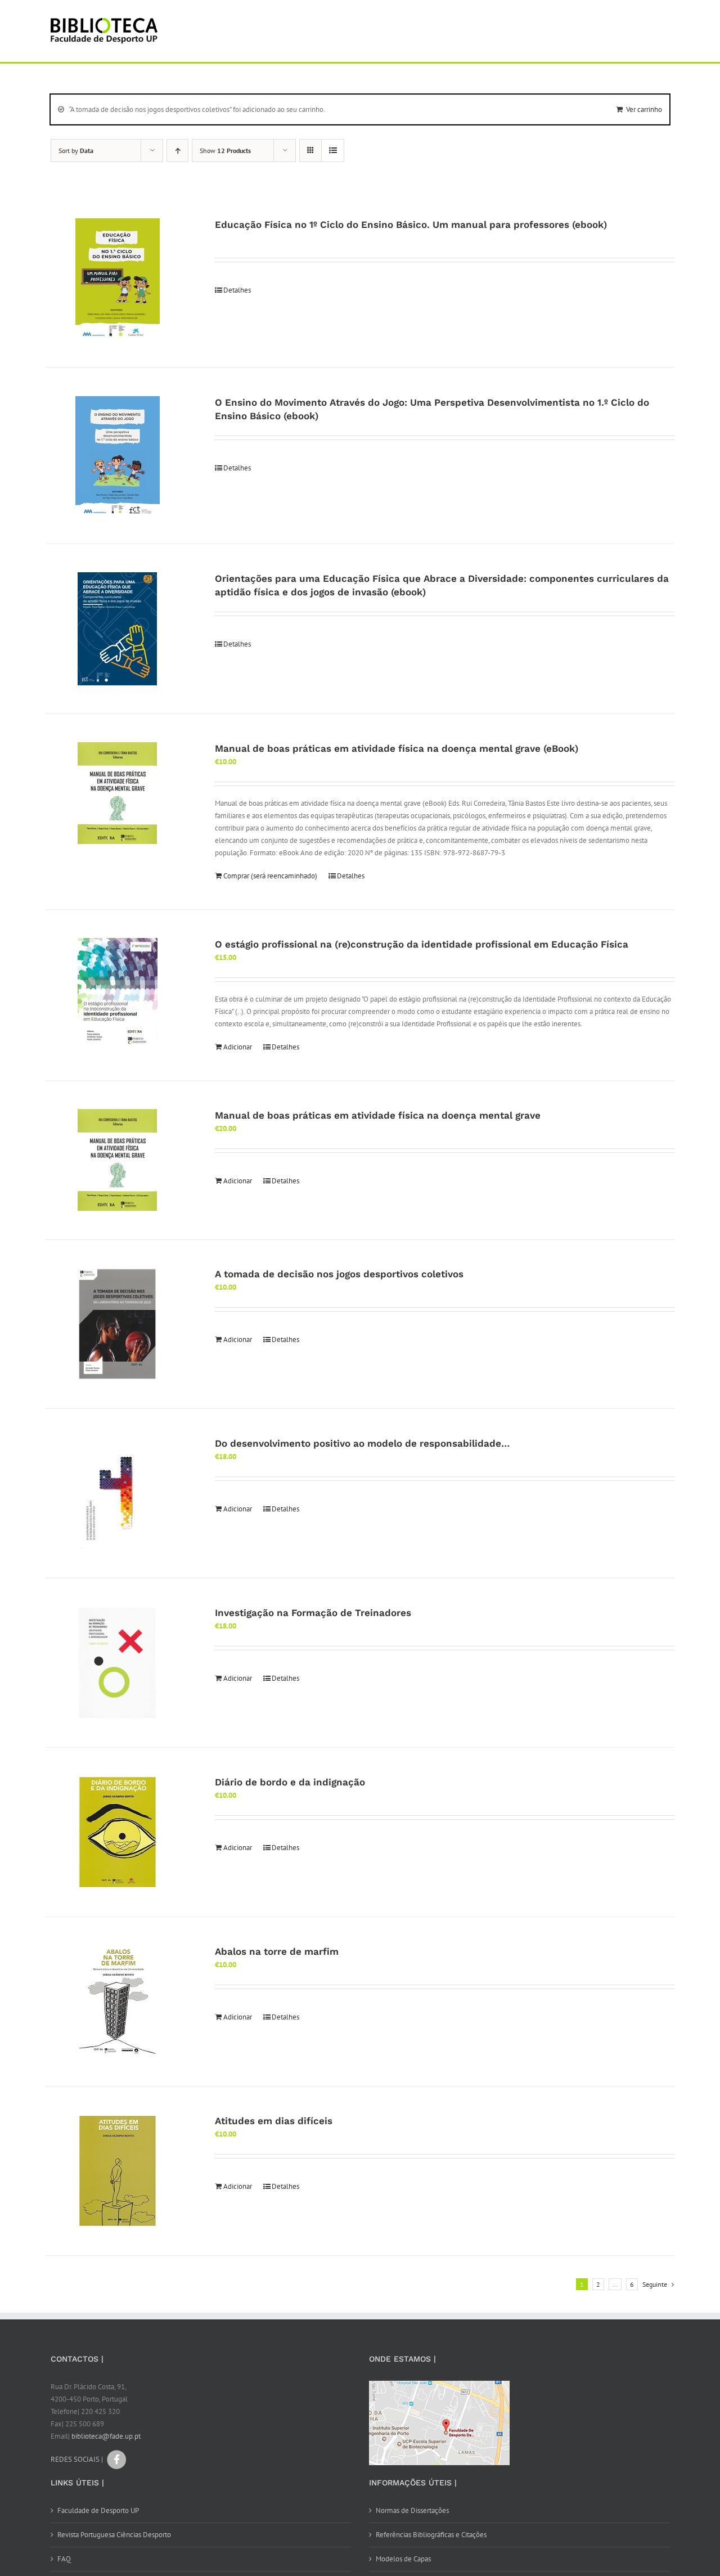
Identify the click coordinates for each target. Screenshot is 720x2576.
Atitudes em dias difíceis (274, 2121)
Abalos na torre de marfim (277, 1951)
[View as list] (333, 151)
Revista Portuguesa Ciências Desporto (114, 2535)
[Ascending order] (177, 151)
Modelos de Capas (403, 2559)
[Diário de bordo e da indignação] (118, 1832)
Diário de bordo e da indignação (290, 1782)
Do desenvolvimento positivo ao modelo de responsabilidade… (362, 1443)
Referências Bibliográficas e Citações (431, 2535)
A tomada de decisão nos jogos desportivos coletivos (339, 1274)
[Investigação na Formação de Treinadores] (118, 1663)
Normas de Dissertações (412, 2510)
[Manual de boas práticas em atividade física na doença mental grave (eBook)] (118, 793)
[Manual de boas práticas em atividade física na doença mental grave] (118, 1160)
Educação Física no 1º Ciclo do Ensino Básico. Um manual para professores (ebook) (411, 225)
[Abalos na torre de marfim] (118, 2001)
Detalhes (237, 290)
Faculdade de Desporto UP (98, 2510)
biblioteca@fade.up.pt (106, 2436)
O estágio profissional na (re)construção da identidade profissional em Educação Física (422, 944)
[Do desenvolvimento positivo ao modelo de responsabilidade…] (118, 1493)
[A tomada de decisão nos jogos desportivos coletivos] (118, 1324)
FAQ (64, 2559)
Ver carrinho (644, 109)
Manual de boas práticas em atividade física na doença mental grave (378, 1115)
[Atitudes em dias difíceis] (118, 2171)
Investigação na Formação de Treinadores (313, 1613)
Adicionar (238, 1047)
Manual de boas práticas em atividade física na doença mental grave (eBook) (397, 748)
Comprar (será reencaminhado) (270, 876)
